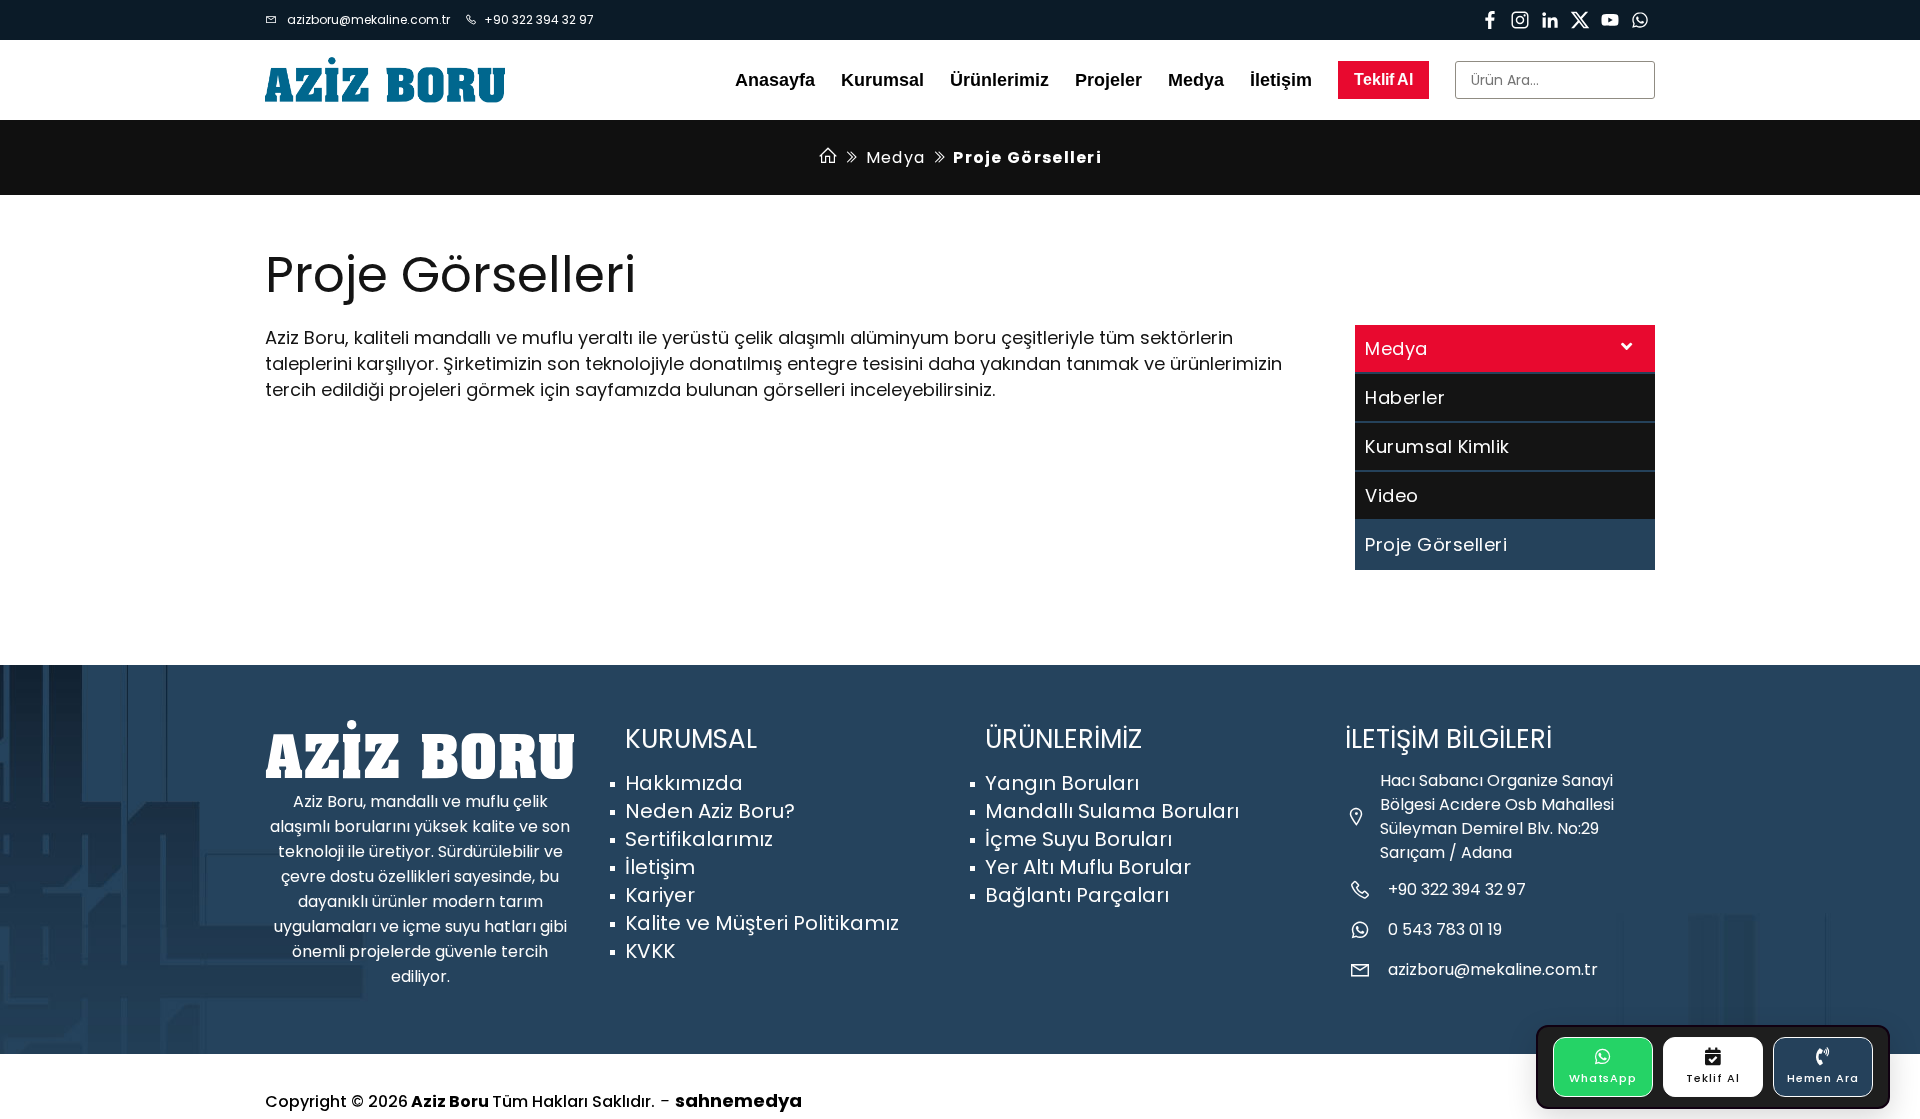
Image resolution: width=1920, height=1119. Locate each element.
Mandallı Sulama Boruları (1112, 811)
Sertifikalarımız (699, 839)
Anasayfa (775, 80)
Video (1392, 495)
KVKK (650, 951)
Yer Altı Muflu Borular (1088, 867)
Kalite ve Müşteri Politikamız (762, 923)
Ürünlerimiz (999, 80)
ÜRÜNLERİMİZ (1063, 739)
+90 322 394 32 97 (539, 19)
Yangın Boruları (1062, 783)
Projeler (1108, 80)
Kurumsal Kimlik (1437, 446)
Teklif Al (1383, 79)
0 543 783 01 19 (1445, 929)
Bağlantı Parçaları (1077, 895)
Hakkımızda (684, 783)
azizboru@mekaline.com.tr (367, 19)
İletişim (1281, 80)
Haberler (1405, 397)
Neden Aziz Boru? (710, 811)
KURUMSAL (691, 739)
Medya (896, 157)
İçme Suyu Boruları (1078, 839)
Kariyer (660, 895)
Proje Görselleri (1436, 544)
